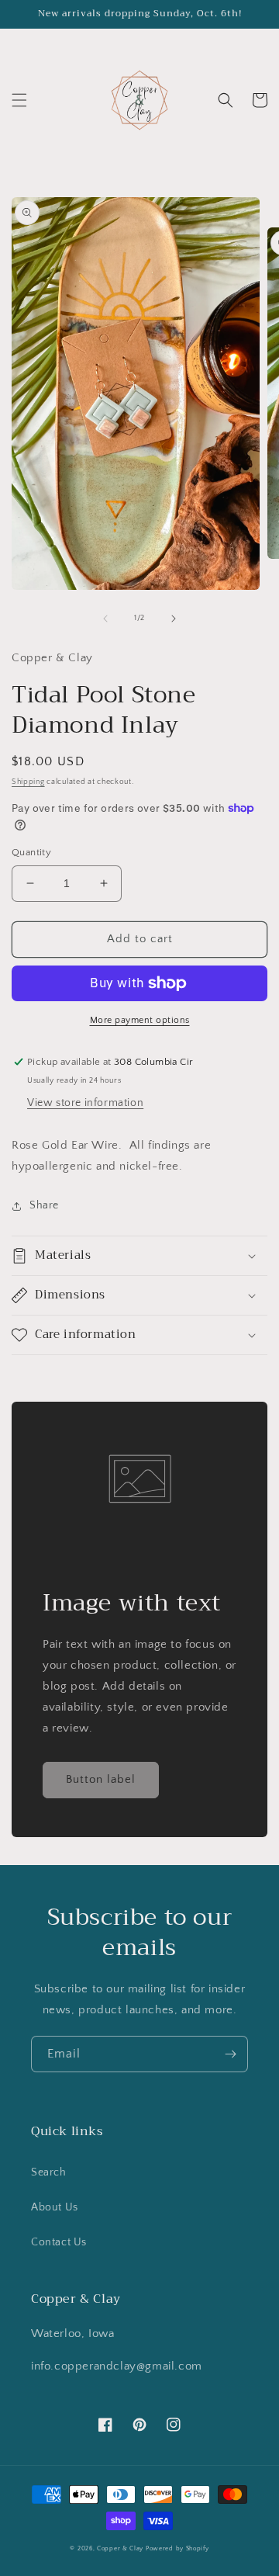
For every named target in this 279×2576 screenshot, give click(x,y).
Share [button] (44, 1205)
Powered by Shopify (177, 2548)
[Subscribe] (230, 2054)
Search (49, 2172)
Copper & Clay (120, 2548)
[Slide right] (174, 619)
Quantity (31, 852)
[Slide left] (105, 619)
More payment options (140, 1020)
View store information (85, 1103)
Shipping (28, 782)
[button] (19, 100)
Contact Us (59, 2242)
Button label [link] (101, 1779)
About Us (55, 2207)
